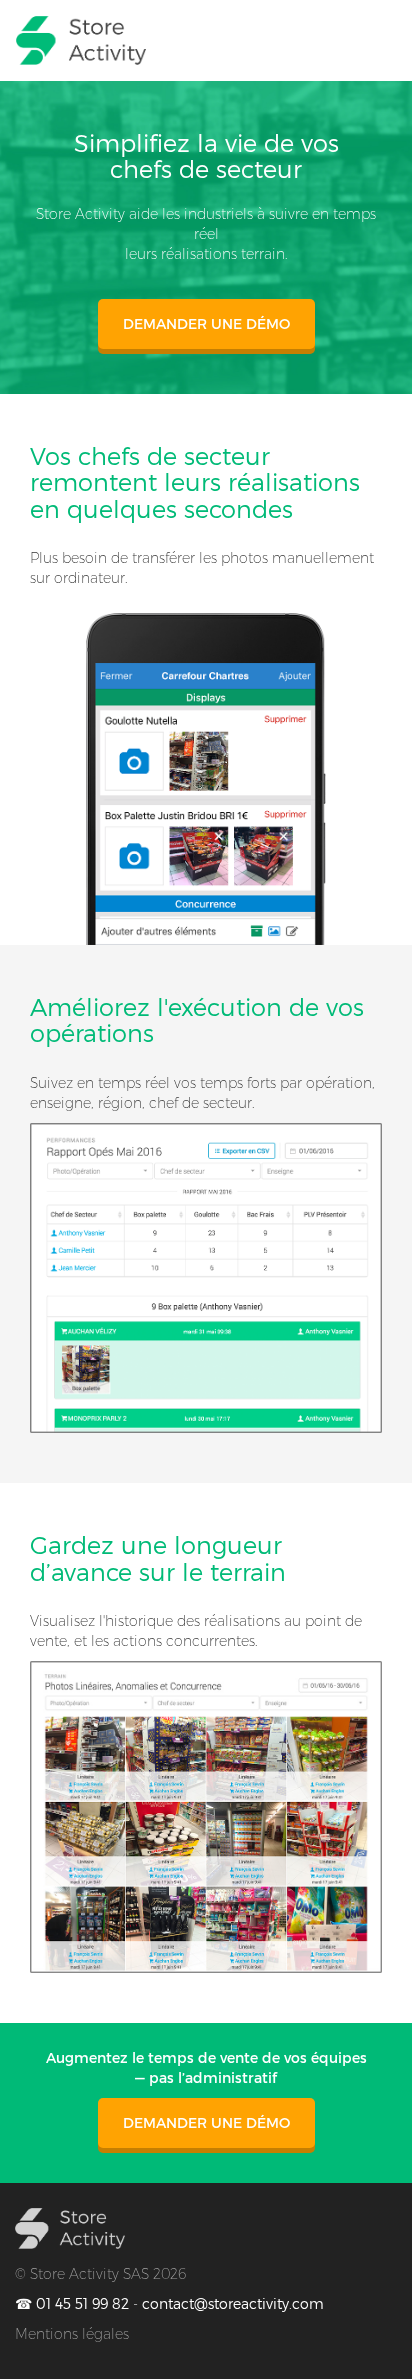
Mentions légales (72, 2334)
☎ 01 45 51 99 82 (72, 2304)
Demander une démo (206, 324)
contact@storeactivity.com (233, 2304)
